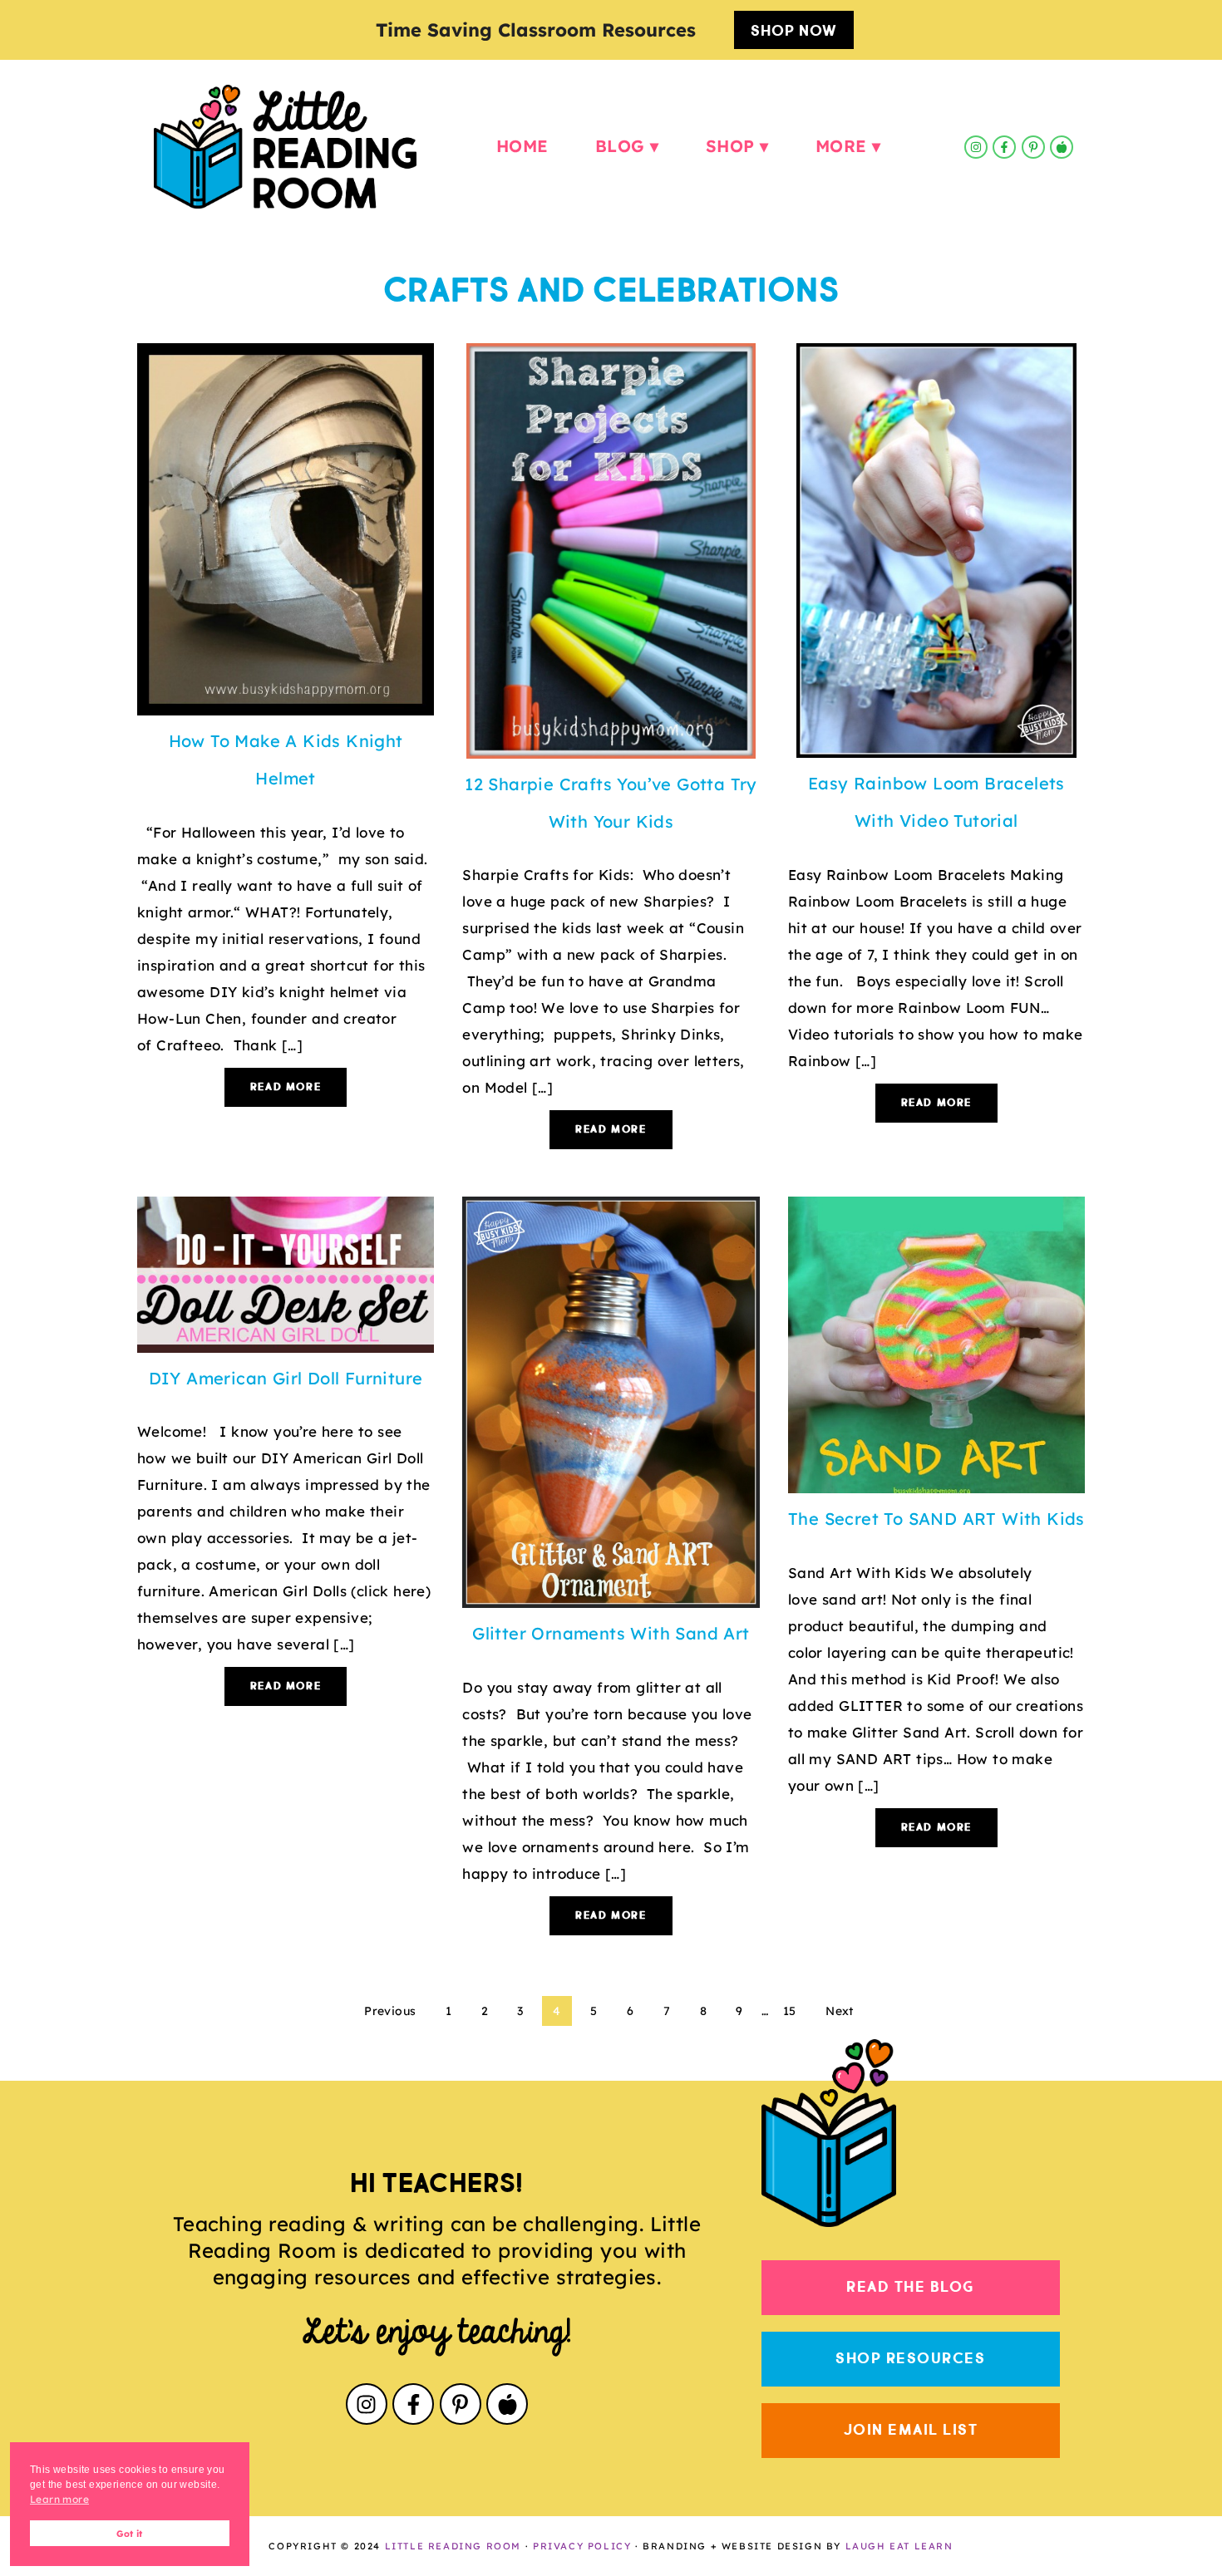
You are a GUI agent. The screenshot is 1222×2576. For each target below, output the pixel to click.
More (841, 146)
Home (522, 146)
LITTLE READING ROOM (453, 2546)
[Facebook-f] (1004, 147)
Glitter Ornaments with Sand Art (611, 1633)
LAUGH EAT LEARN (899, 2546)
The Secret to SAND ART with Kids (936, 1519)
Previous (390, 2011)
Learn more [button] (59, 2499)
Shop (730, 146)
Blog (620, 146)
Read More (286, 1087)
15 (790, 2011)
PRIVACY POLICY (582, 2546)
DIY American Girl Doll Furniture (286, 1378)
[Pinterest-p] (1033, 147)
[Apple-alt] (1062, 147)
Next (840, 2011)
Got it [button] (129, 2534)
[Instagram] (976, 147)
